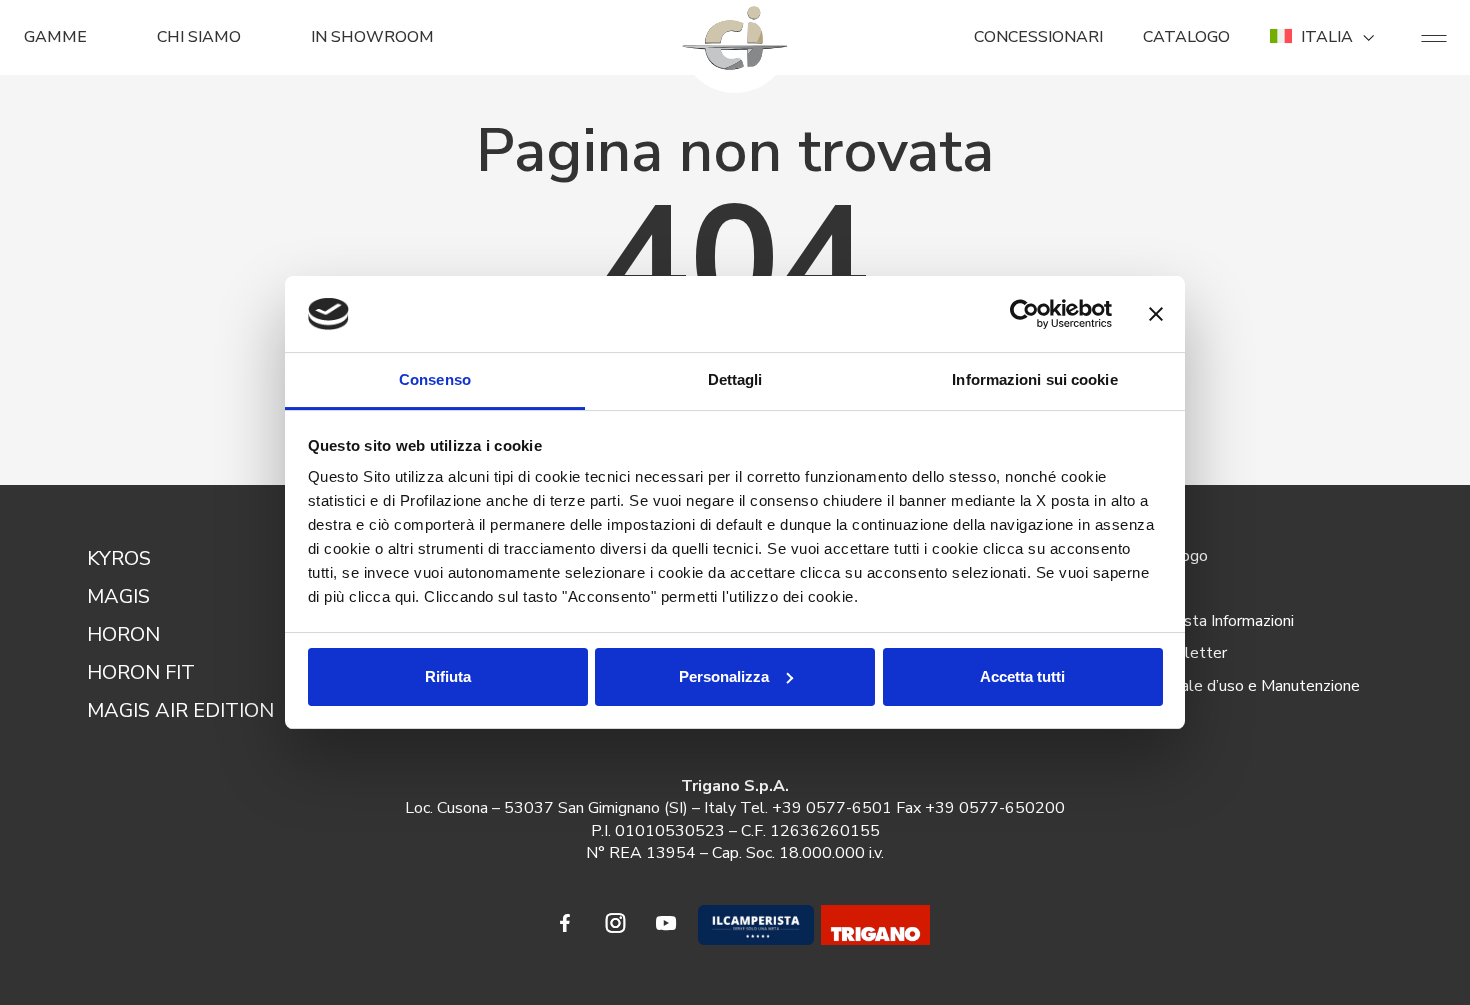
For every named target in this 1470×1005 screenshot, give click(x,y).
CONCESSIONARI (1038, 37)
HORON (123, 634)
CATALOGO (1186, 37)
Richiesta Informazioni (1218, 621)
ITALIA (1327, 37)
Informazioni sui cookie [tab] (1034, 379)
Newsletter (1185, 653)
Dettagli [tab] (735, 379)
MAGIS (118, 596)
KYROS (119, 558)
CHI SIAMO (199, 37)
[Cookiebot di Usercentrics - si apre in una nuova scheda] (1024, 314)
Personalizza (724, 676)
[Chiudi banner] (1156, 314)
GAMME (55, 37)
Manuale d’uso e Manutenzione (1251, 686)
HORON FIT (141, 672)
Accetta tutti (1022, 676)
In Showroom (372, 37)
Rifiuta (448, 676)
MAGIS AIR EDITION (180, 710)
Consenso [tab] (435, 379)
